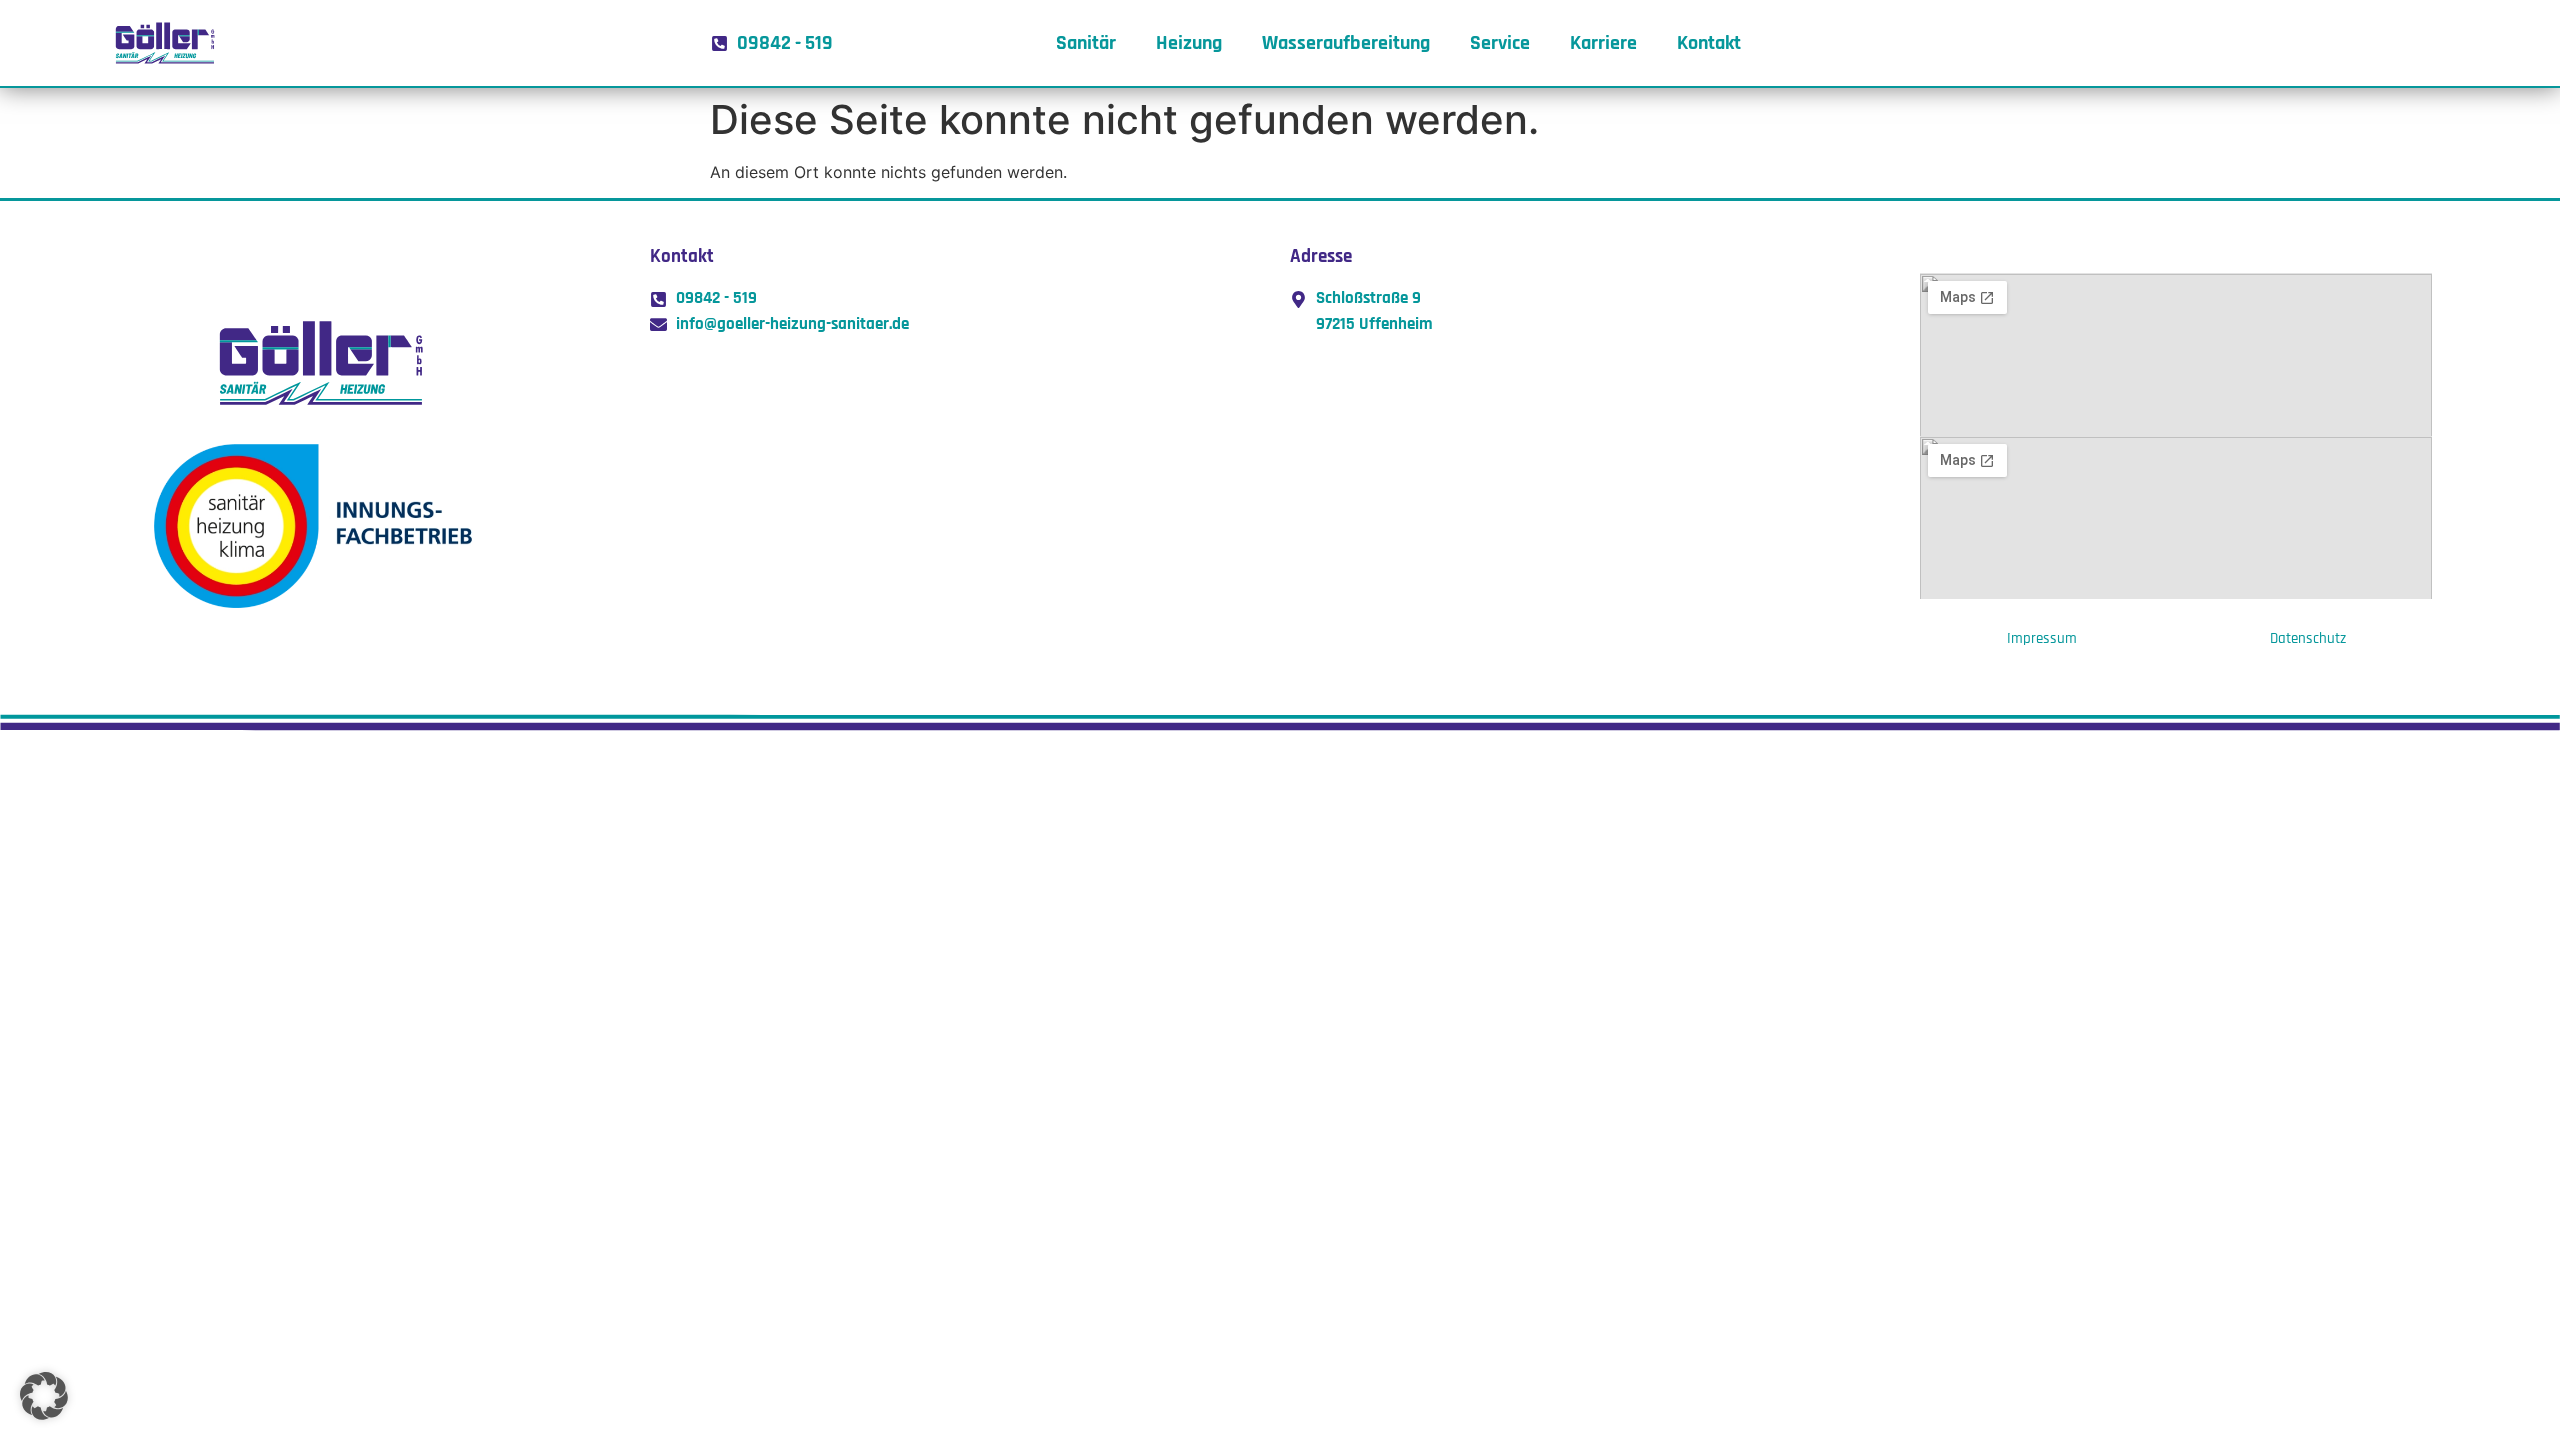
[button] (44, 1396)
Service (1500, 43)
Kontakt (1709, 43)
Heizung (1189, 43)
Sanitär (1086, 43)
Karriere (1603, 43)
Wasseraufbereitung (1346, 43)
